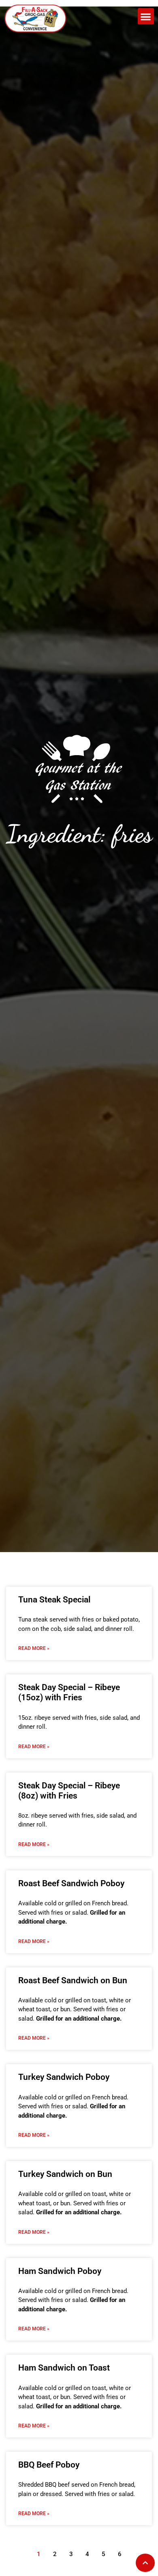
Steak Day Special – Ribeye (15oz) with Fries (69, 1692)
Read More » (34, 1648)
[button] (146, 16)
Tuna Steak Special (54, 1600)
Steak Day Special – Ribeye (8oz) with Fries (69, 1791)
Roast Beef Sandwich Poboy (71, 1883)
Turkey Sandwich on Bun (65, 2174)
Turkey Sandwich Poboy (64, 2077)
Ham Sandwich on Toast (64, 2368)
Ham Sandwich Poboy (60, 2271)
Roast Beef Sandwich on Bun (73, 1980)
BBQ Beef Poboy (49, 2465)
